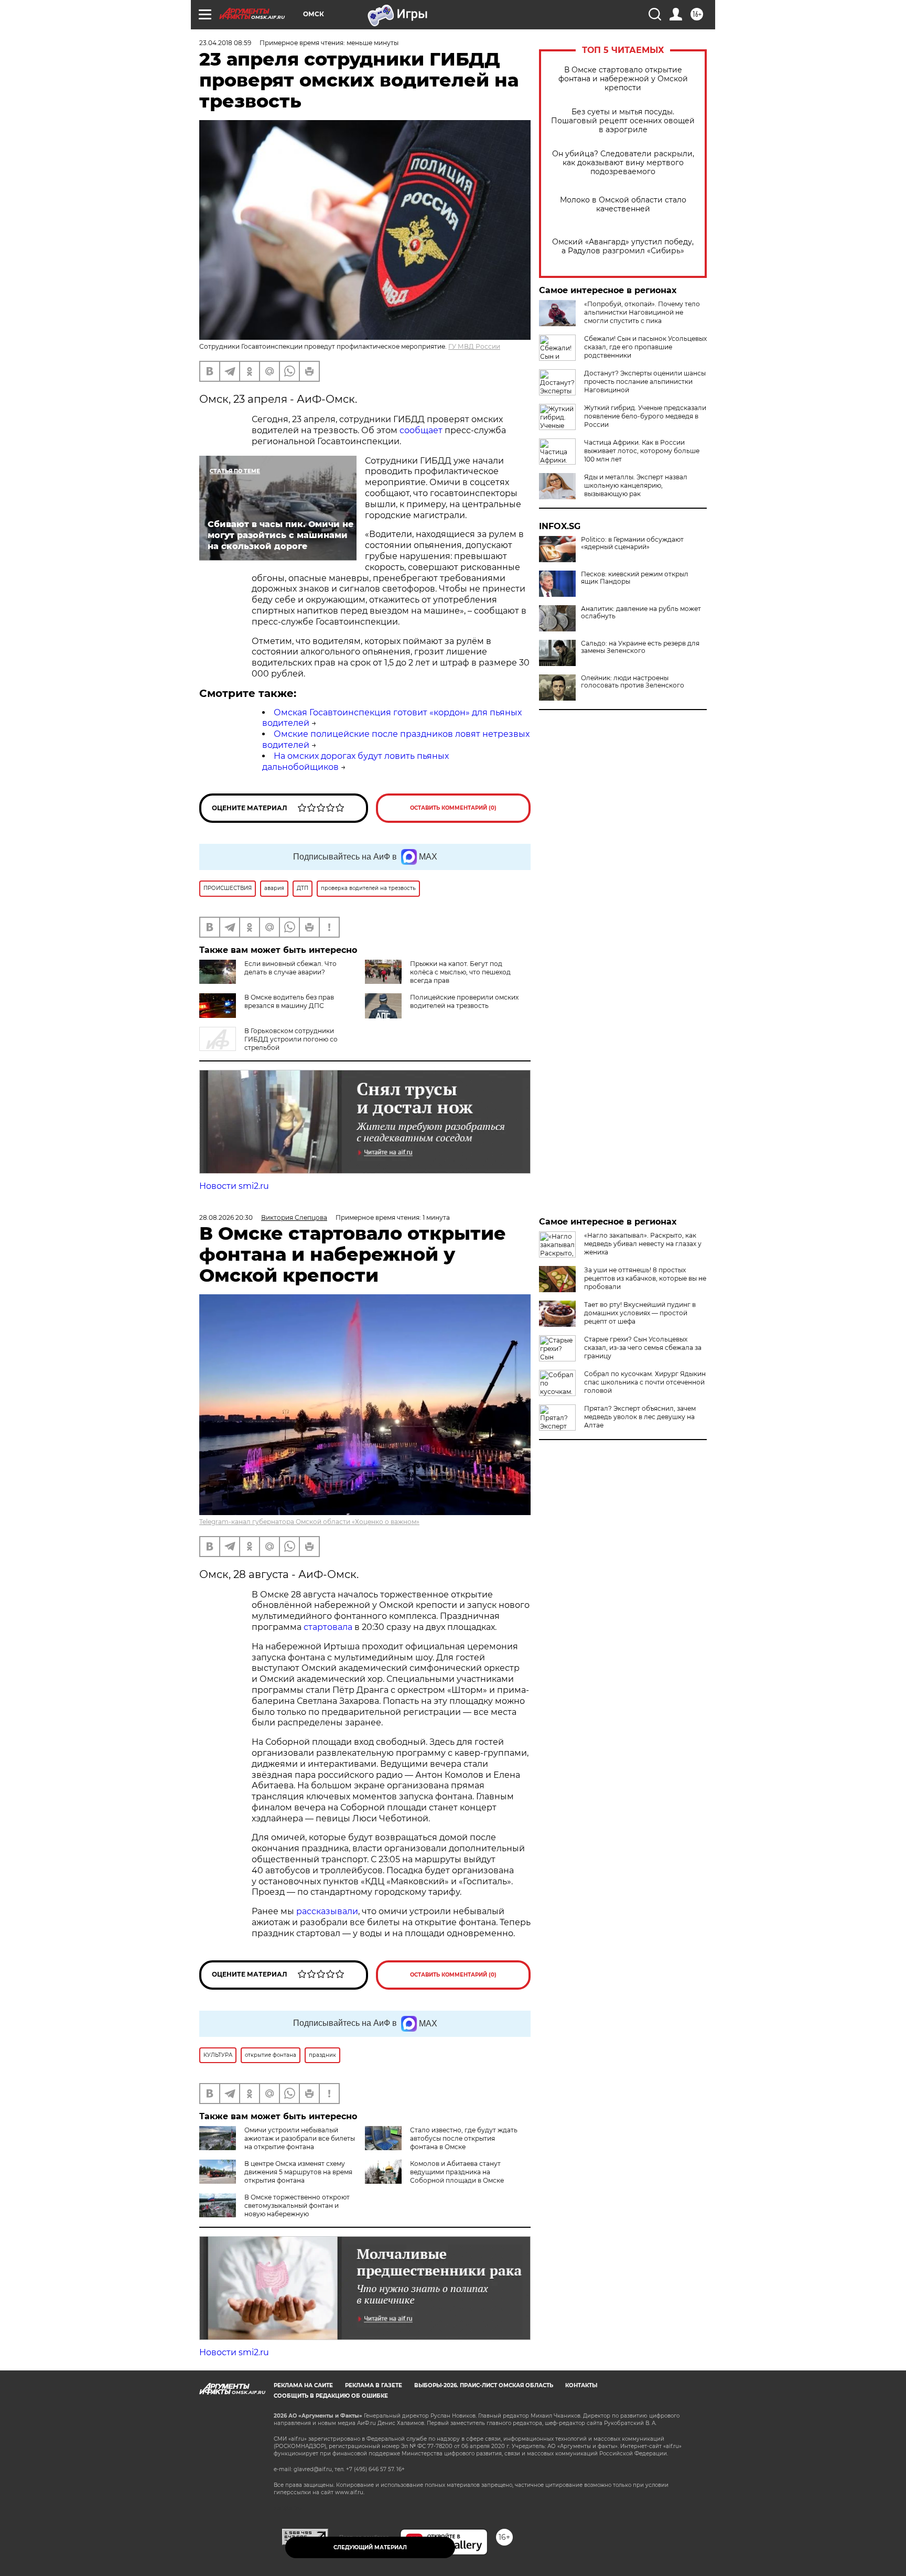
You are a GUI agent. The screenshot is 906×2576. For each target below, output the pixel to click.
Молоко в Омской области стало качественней (623, 205)
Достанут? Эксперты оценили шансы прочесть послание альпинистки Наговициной (645, 382)
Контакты (581, 2385)
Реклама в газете (374, 2385)
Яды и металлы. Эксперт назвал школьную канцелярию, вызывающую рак (636, 485)
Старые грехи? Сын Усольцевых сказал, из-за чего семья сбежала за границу (643, 1348)
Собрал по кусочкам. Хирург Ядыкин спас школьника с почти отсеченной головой (645, 1382)
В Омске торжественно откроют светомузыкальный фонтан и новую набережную (297, 2205)
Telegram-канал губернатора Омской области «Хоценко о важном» (309, 1522)
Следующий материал (370, 2547)
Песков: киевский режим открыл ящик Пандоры (635, 578)
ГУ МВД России (474, 346)
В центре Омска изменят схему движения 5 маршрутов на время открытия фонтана (298, 2172)
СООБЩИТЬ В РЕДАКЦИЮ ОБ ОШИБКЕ (331, 2396)
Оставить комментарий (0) (453, 808)
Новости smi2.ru (234, 1186)
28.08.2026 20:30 (226, 1217)
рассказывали (327, 1911)
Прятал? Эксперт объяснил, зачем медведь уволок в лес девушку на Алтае (640, 1417)
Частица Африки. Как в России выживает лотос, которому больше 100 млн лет (642, 451)
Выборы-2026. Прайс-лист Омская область (484, 2385)
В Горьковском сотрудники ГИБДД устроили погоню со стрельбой (291, 1039)
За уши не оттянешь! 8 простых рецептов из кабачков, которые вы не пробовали (645, 1278)
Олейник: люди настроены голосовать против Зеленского (633, 682)
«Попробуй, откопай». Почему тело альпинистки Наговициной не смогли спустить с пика (642, 312)
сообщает (421, 430)
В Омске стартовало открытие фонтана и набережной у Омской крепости (623, 79)
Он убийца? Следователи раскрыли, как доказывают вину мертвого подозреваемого (623, 163)
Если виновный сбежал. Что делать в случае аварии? (290, 968)
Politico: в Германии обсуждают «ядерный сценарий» (632, 543)
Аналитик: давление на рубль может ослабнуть (641, 613)
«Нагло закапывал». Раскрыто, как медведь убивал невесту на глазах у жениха (643, 1244)
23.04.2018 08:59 (225, 43)
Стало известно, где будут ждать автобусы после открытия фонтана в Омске (464, 2138)
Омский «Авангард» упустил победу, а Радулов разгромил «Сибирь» (623, 246)
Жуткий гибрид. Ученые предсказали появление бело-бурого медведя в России (645, 416)
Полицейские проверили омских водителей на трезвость (464, 1001)
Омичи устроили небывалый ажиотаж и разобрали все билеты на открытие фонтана (300, 2138)
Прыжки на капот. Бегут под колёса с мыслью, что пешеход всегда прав (460, 972)
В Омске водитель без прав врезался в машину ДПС (289, 1001)
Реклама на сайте (303, 2385)
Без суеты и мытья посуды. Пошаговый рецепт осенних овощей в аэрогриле (623, 121)
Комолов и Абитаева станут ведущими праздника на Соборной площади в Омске (457, 2172)
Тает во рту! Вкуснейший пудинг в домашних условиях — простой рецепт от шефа (640, 1313)
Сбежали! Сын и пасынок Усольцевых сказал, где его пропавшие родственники (645, 347)
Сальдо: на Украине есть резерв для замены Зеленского (640, 647)
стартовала (328, 1627)
